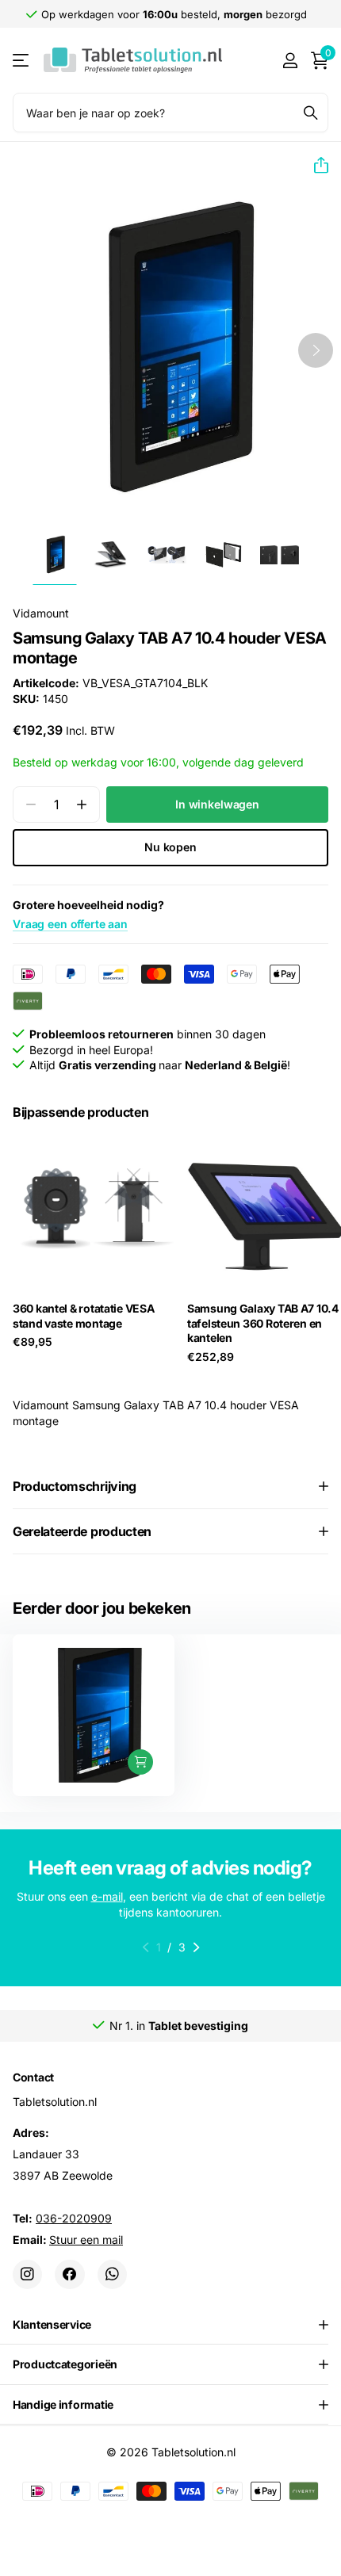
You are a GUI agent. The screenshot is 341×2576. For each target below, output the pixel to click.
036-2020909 (74, 2218)
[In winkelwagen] (140, 1762)
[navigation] (54, 555)
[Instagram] (27, 2274)
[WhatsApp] (112, 2274)
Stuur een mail (86, 2240)
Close (170, 2325)
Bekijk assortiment (22, 61)
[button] (315, 166)
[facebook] (69, 2274)
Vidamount (41, 613)
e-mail (107, 1896)
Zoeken (311, 113)
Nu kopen (170, 847)
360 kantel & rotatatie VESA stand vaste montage (83, 1316)
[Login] (290, 60)
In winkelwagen (217, 804)
